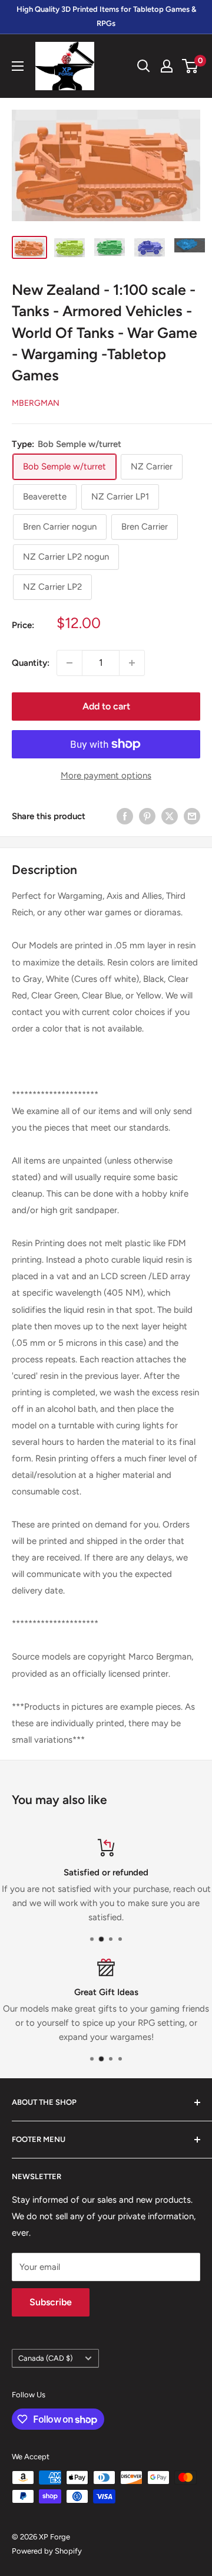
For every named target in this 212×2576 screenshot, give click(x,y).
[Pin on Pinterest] (147, 816)
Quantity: (31, 663)
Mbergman (36, 403)
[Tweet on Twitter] (170, 816)
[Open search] (144, 66)
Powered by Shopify (47, 2551)
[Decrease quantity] (69, 663)
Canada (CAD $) (45, 2358)
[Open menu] (18, 66)
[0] (191, 66)
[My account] (167, 66)
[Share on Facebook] (125, 816)
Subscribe (51, 2302)
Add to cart (106, 706)
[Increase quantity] (132, 663)
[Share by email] (192, 816)
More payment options (106, 776)
